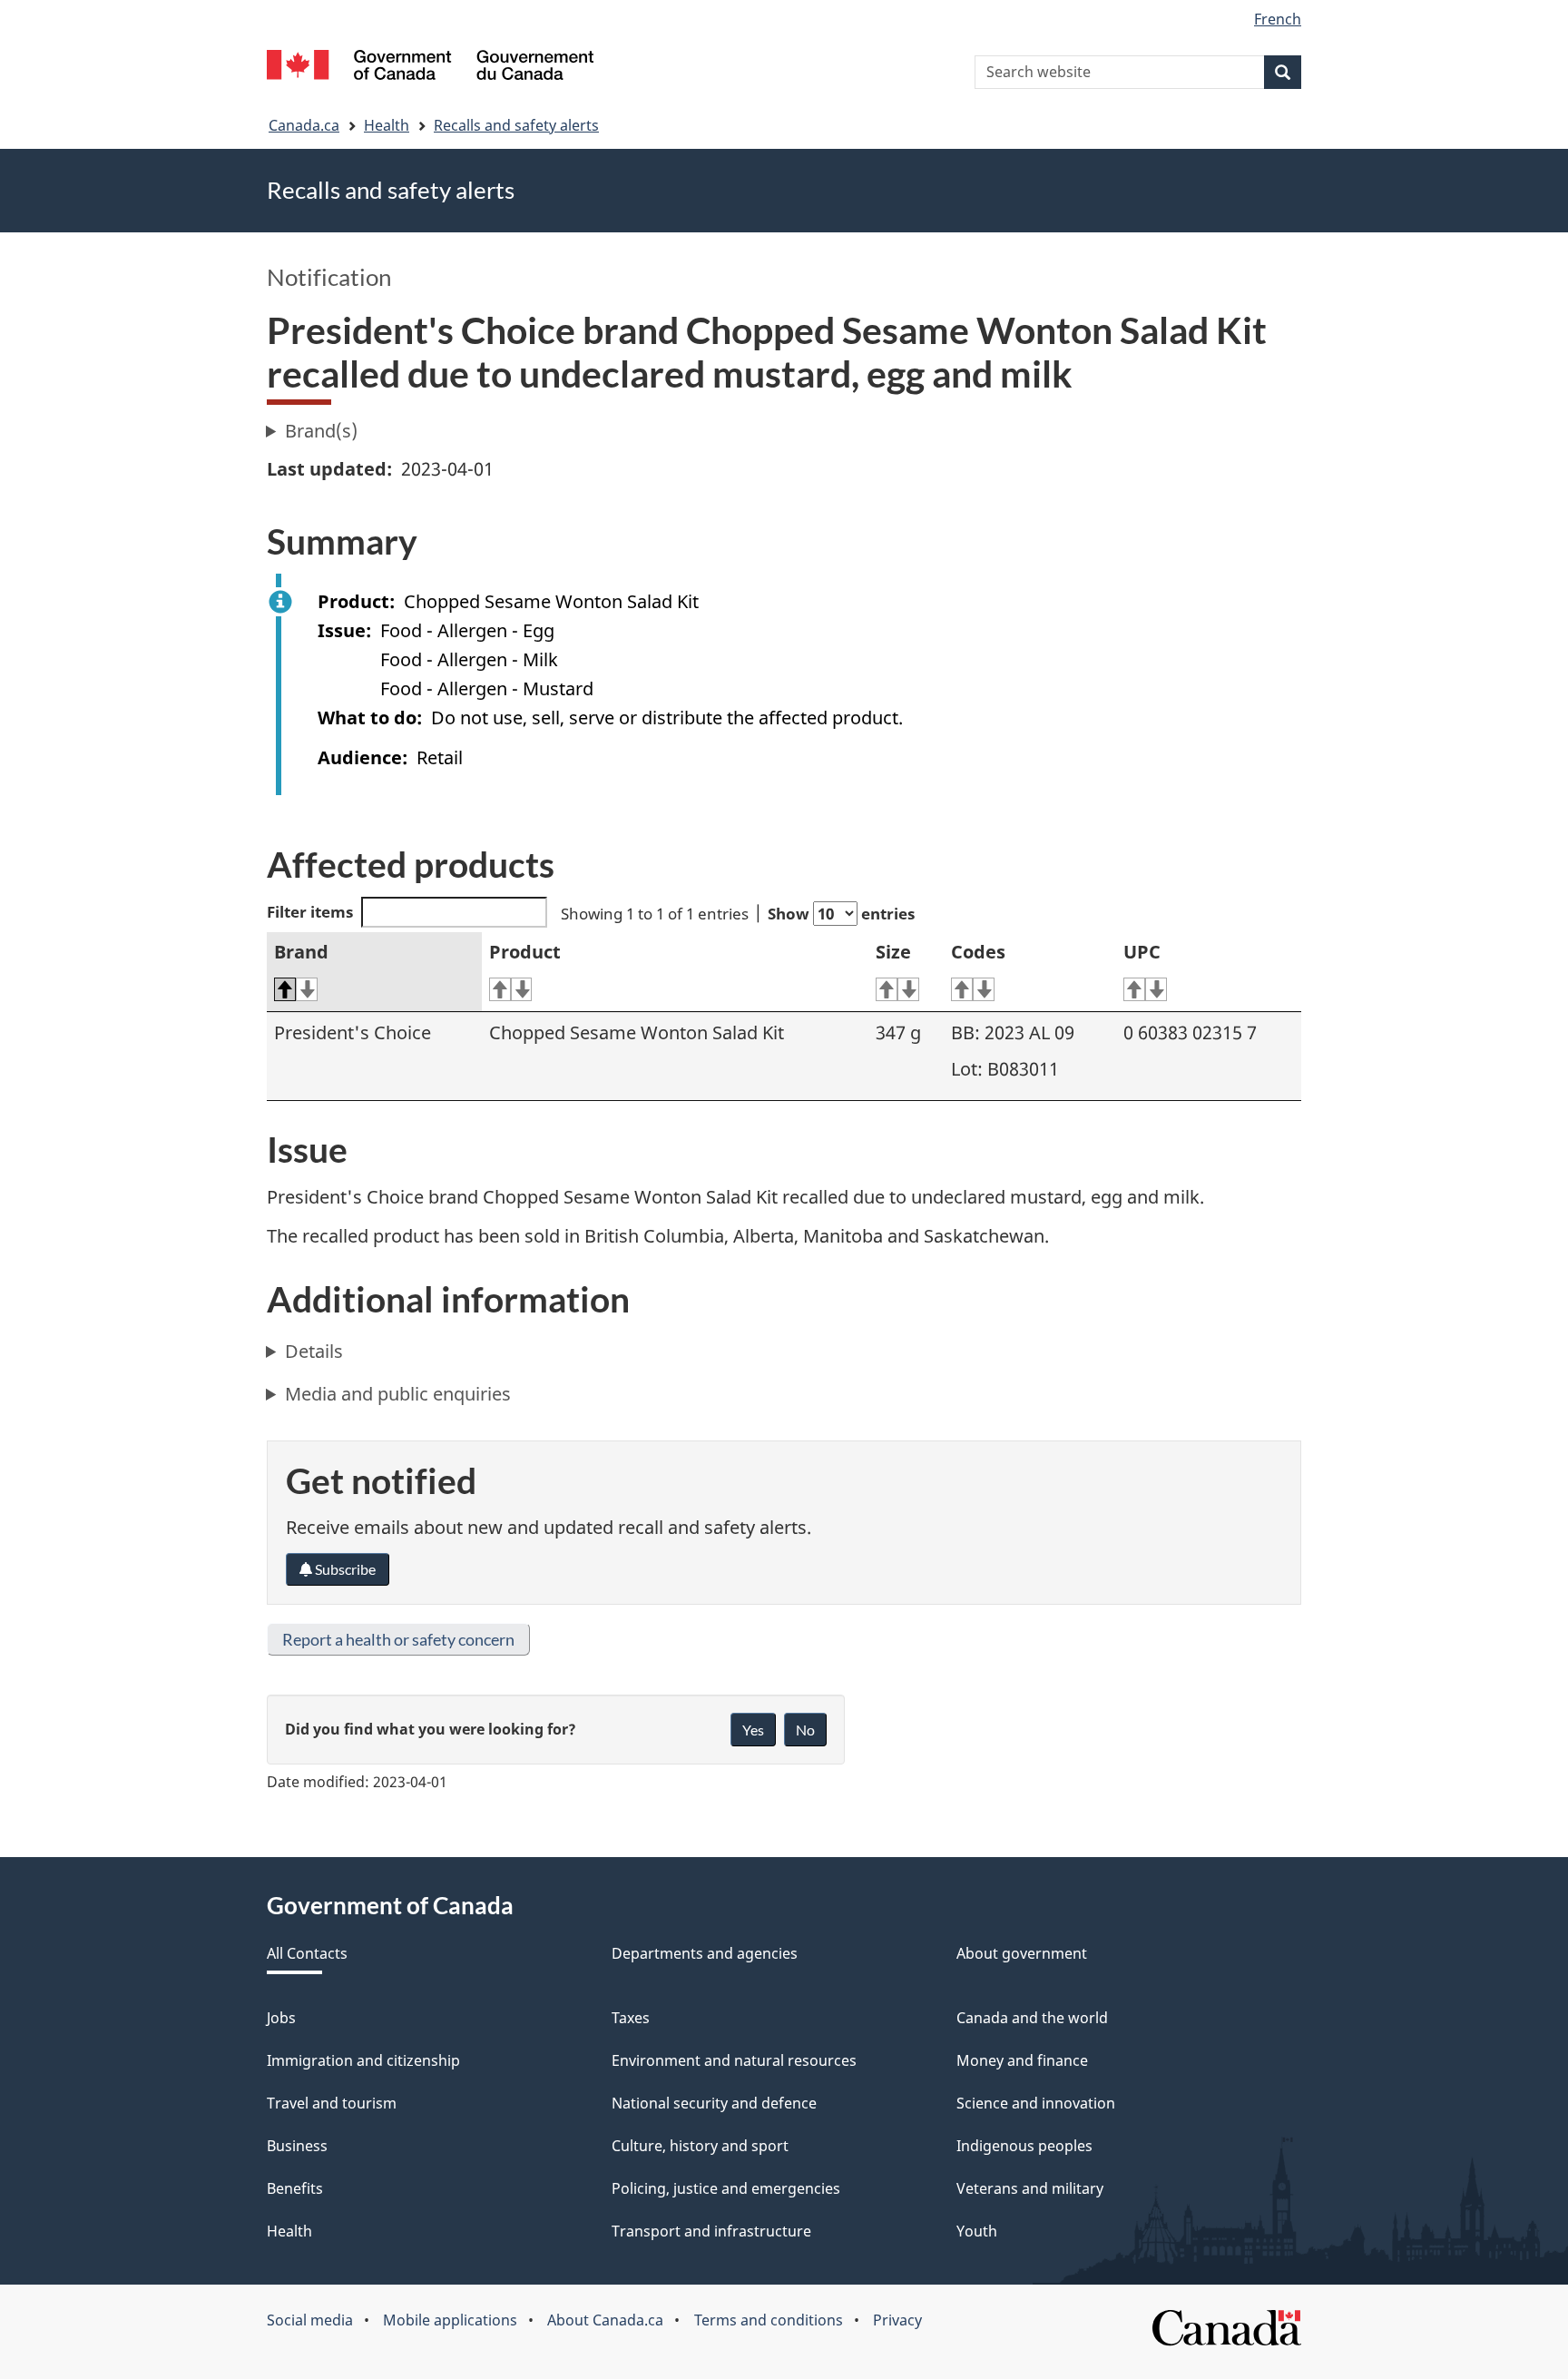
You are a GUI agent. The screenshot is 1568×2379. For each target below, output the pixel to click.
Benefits (295, 2188)
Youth (977, 2231)
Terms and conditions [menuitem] (769, 2320)
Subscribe (344, 1569)
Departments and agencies (705, 1953)
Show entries (841, 914)
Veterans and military (1030, 2188)
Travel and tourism (332, 2103)
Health (387, 125)
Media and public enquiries (398, 1394)
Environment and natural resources (734, 2060)
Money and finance (1022, 2060)
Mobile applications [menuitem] (450, 2320)
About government (1022, 1953)
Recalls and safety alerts (516, 125)
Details (314, 1351)
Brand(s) (321, 431)
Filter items (310, 912)
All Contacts (307, 1953)
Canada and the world (1032, 2018)
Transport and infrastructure (711, 2231)
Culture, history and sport (700, 2146)
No (805, 1730)
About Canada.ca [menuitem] (605, 2320)
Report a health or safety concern (398, 1639)
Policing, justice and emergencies (726, 2188)
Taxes (631, 2018)
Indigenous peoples (1024, 2146)
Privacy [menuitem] (897, 2320)
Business (297, 2146)
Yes (753, 1730)
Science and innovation (1036, 2103)
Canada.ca (304, 125)
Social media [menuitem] (310, 2320)
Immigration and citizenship (363, 2060)
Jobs (281, 2018)
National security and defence (714, 2103)
